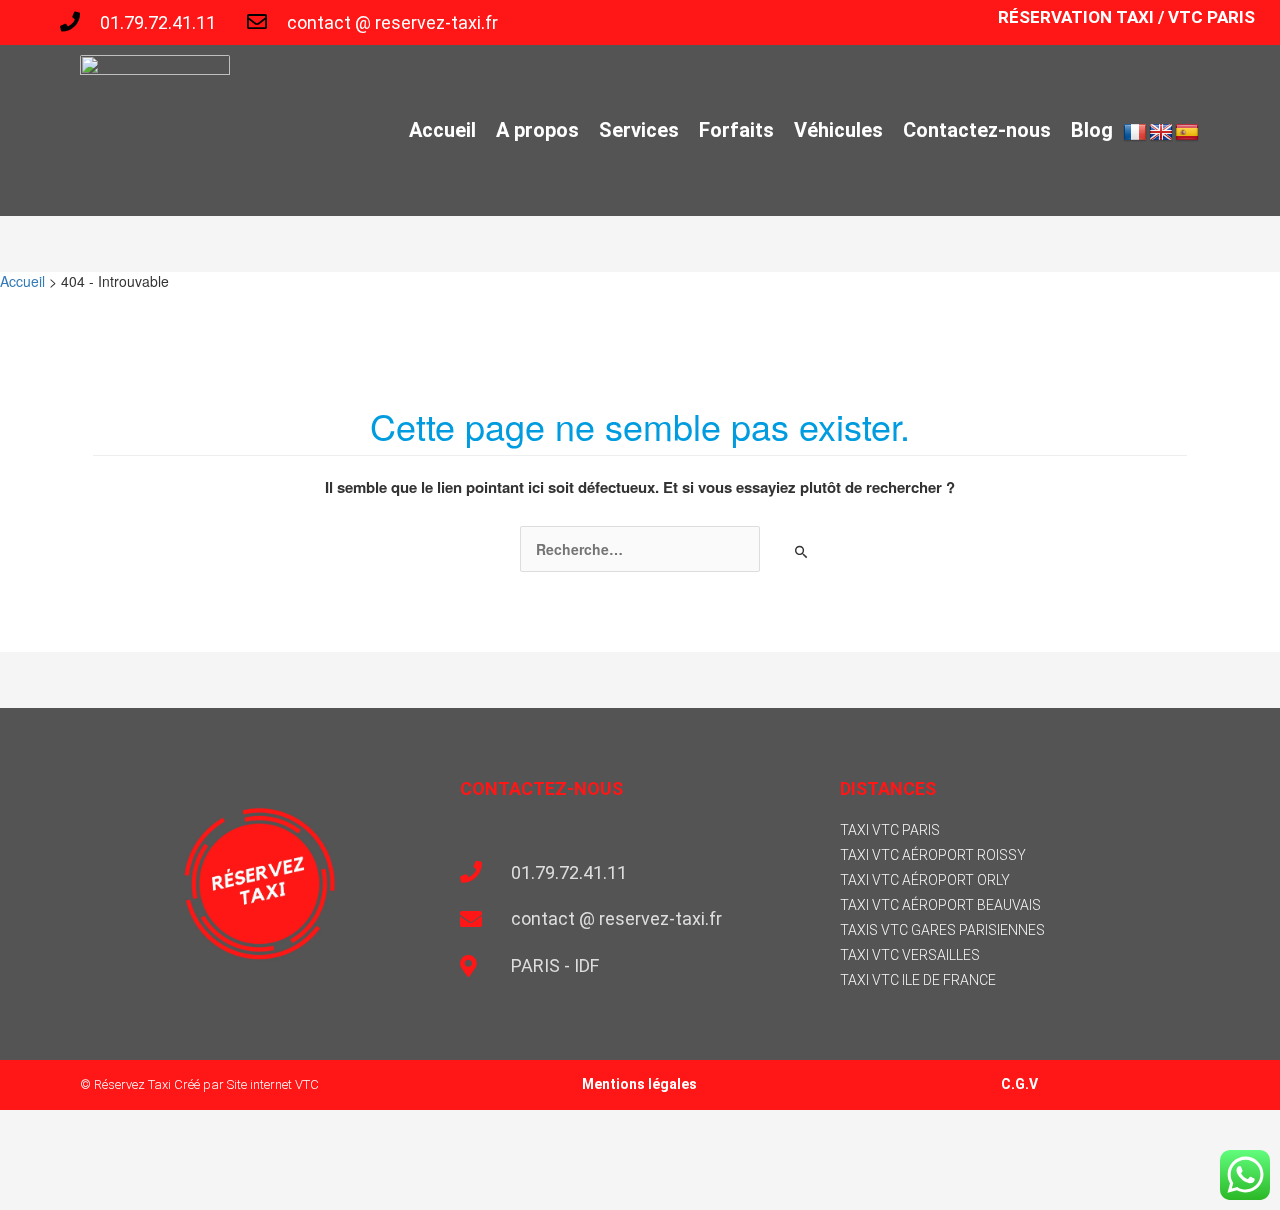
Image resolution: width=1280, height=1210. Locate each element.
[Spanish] (1187, 133)
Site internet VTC (273, 1084)
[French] (1135, 133)
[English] (1161, 133)
